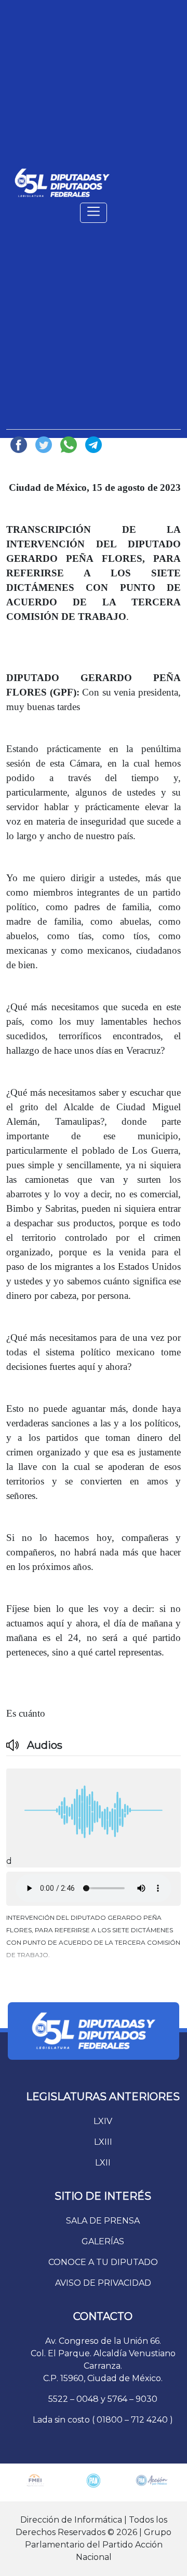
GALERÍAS (103, 2241)
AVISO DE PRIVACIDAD (103, 2283)
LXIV (103, 2121)
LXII (103, 2163)
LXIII (103, 2142)
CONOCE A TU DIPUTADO (103, 2262)
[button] (94, 1940)
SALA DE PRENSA (103, 2221)
